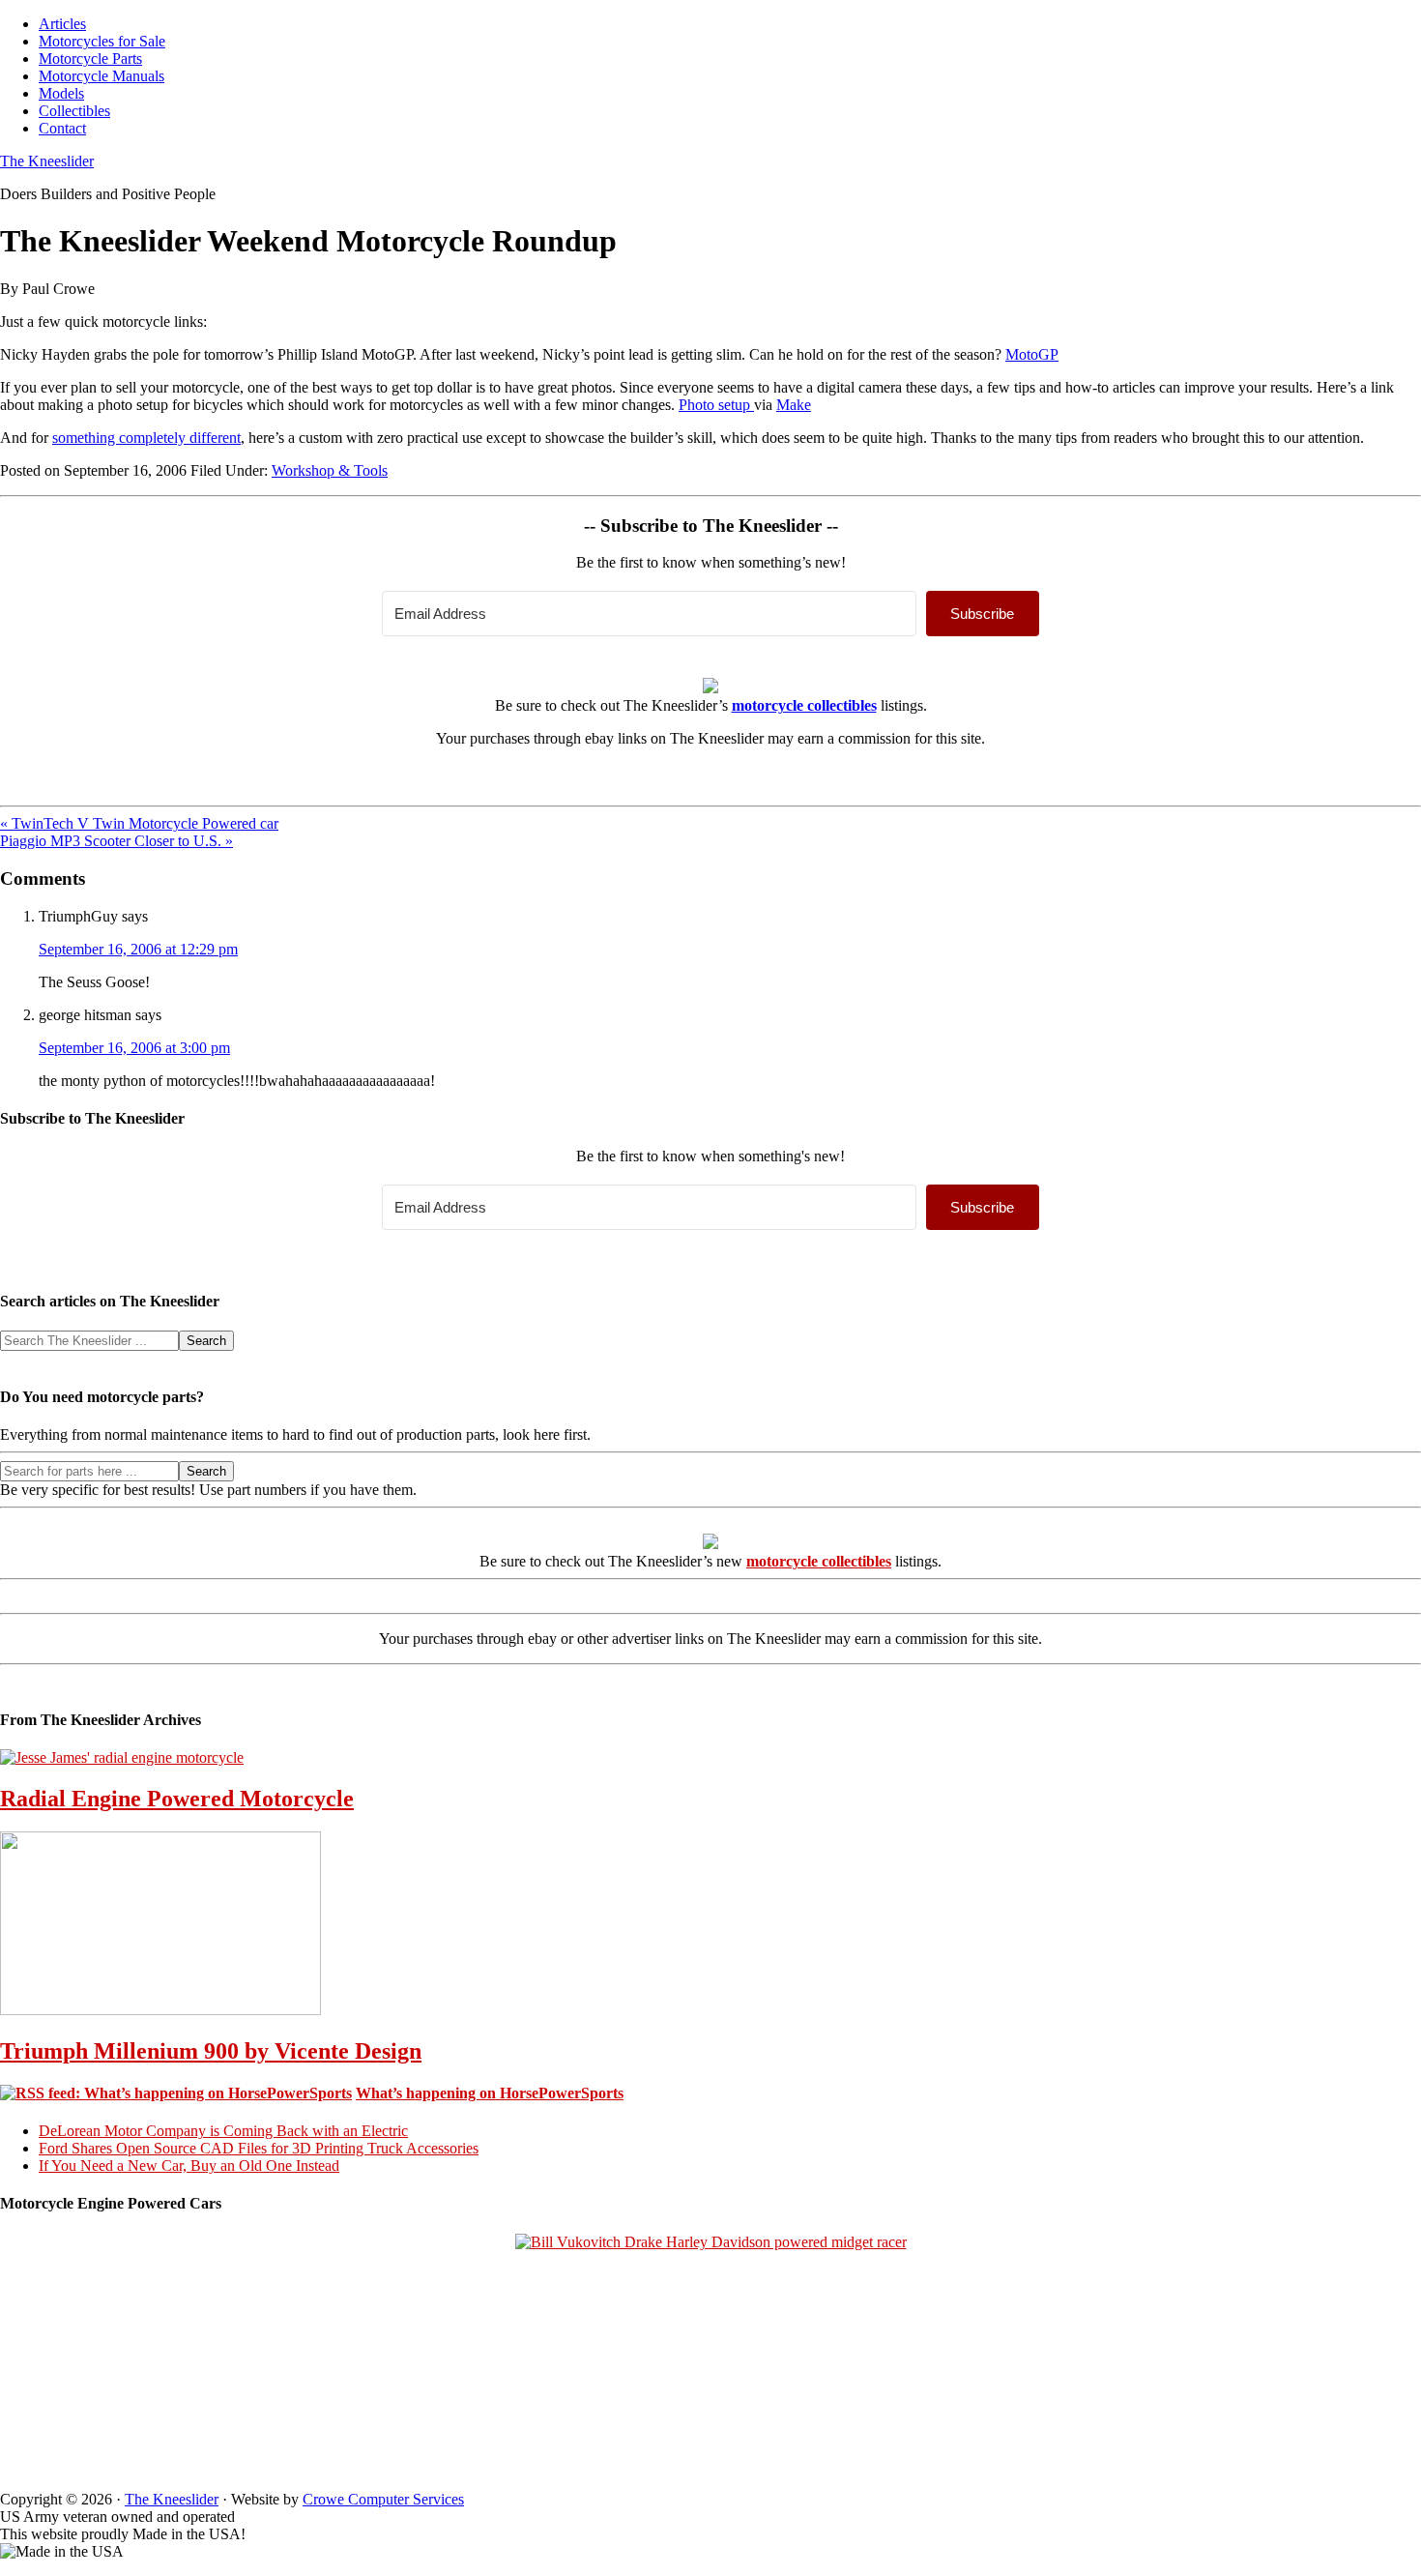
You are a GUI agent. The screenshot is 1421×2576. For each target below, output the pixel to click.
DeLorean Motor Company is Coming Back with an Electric (223, 2131)
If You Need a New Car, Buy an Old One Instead (189, 2166)
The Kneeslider (47, 161)
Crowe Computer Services (383, 2499)
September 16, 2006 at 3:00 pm (134, 1048)
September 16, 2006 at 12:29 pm (138, 949)
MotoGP (1032, 354)
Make (794, 405)
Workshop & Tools (330, 470)
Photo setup (716, 405)
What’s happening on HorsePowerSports (490, 2093)
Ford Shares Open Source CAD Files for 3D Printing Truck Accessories (259, 2148)
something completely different (146, 438)
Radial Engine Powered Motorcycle (177, 1799)
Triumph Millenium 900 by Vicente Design (211, 2051)
